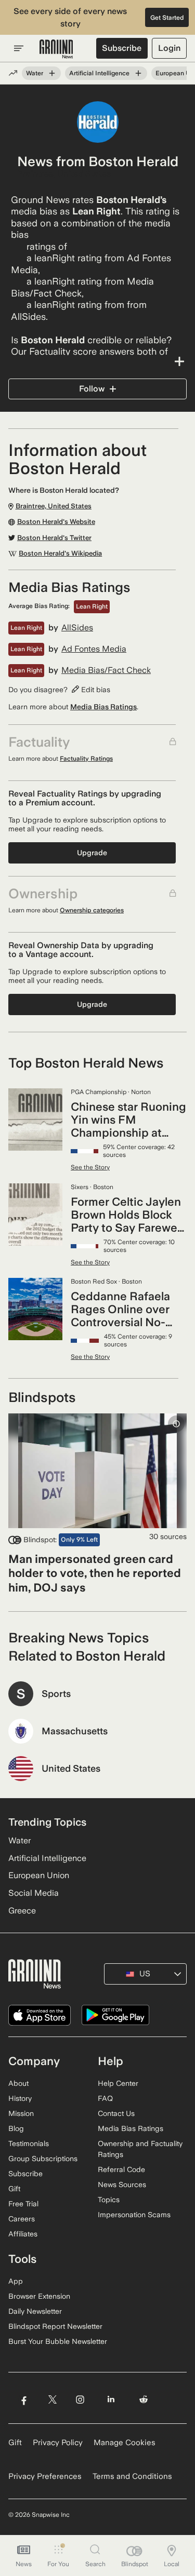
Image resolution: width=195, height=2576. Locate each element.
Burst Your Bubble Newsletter (58, 2341)
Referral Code (121, 2169)
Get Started (167, 18)
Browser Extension (39, 2296)
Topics (109, 2200)
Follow (92, 389)
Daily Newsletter (35, 2311)
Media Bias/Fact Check (106, 670)
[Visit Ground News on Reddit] (144, 2399)
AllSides (77, 628)
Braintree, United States (64, 174)
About (18, 2083)
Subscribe (122, 48)
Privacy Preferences (45, 2476)
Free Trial (23, 2204)
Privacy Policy (58, 2443)
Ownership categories (92, 910)
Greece (22, 1911)
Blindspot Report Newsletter (55, 2326)
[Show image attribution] (176, 1424)
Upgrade (92, 853)
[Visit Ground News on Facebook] (24, 2399)
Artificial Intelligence (99, 73)
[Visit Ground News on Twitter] (52, 2399)
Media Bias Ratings (103, 707)
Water (35, 73)
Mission (21, 2113)
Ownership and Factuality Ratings (140, 2149)
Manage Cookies (125, 2443)
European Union (39, 1875)
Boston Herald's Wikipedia (60, 554)
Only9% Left (79, 1540)
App (16, 2281)
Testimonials (29, 2143)
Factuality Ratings (86, 759)
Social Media (34, 1893)
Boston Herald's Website (56, 522)
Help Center (118, 2083)
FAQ (105, 2098)
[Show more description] (97, 361)
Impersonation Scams (134, 2215)
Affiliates (23, 2234)
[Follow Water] (52, 73)
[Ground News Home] (56, 49)
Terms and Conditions (132, 2476)
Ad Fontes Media (94, 649)
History (20, 2098)
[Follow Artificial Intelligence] (138, 73)
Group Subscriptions (43, 2159)
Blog (16, 2128)
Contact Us (116, 2113)
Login (169, 48)
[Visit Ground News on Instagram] (80, 2399)
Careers (22, 2219)
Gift (14, 2189)
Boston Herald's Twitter (54, 538)
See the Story (90, 1167)
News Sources (122, 2184)
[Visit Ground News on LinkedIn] (111, 2399)
